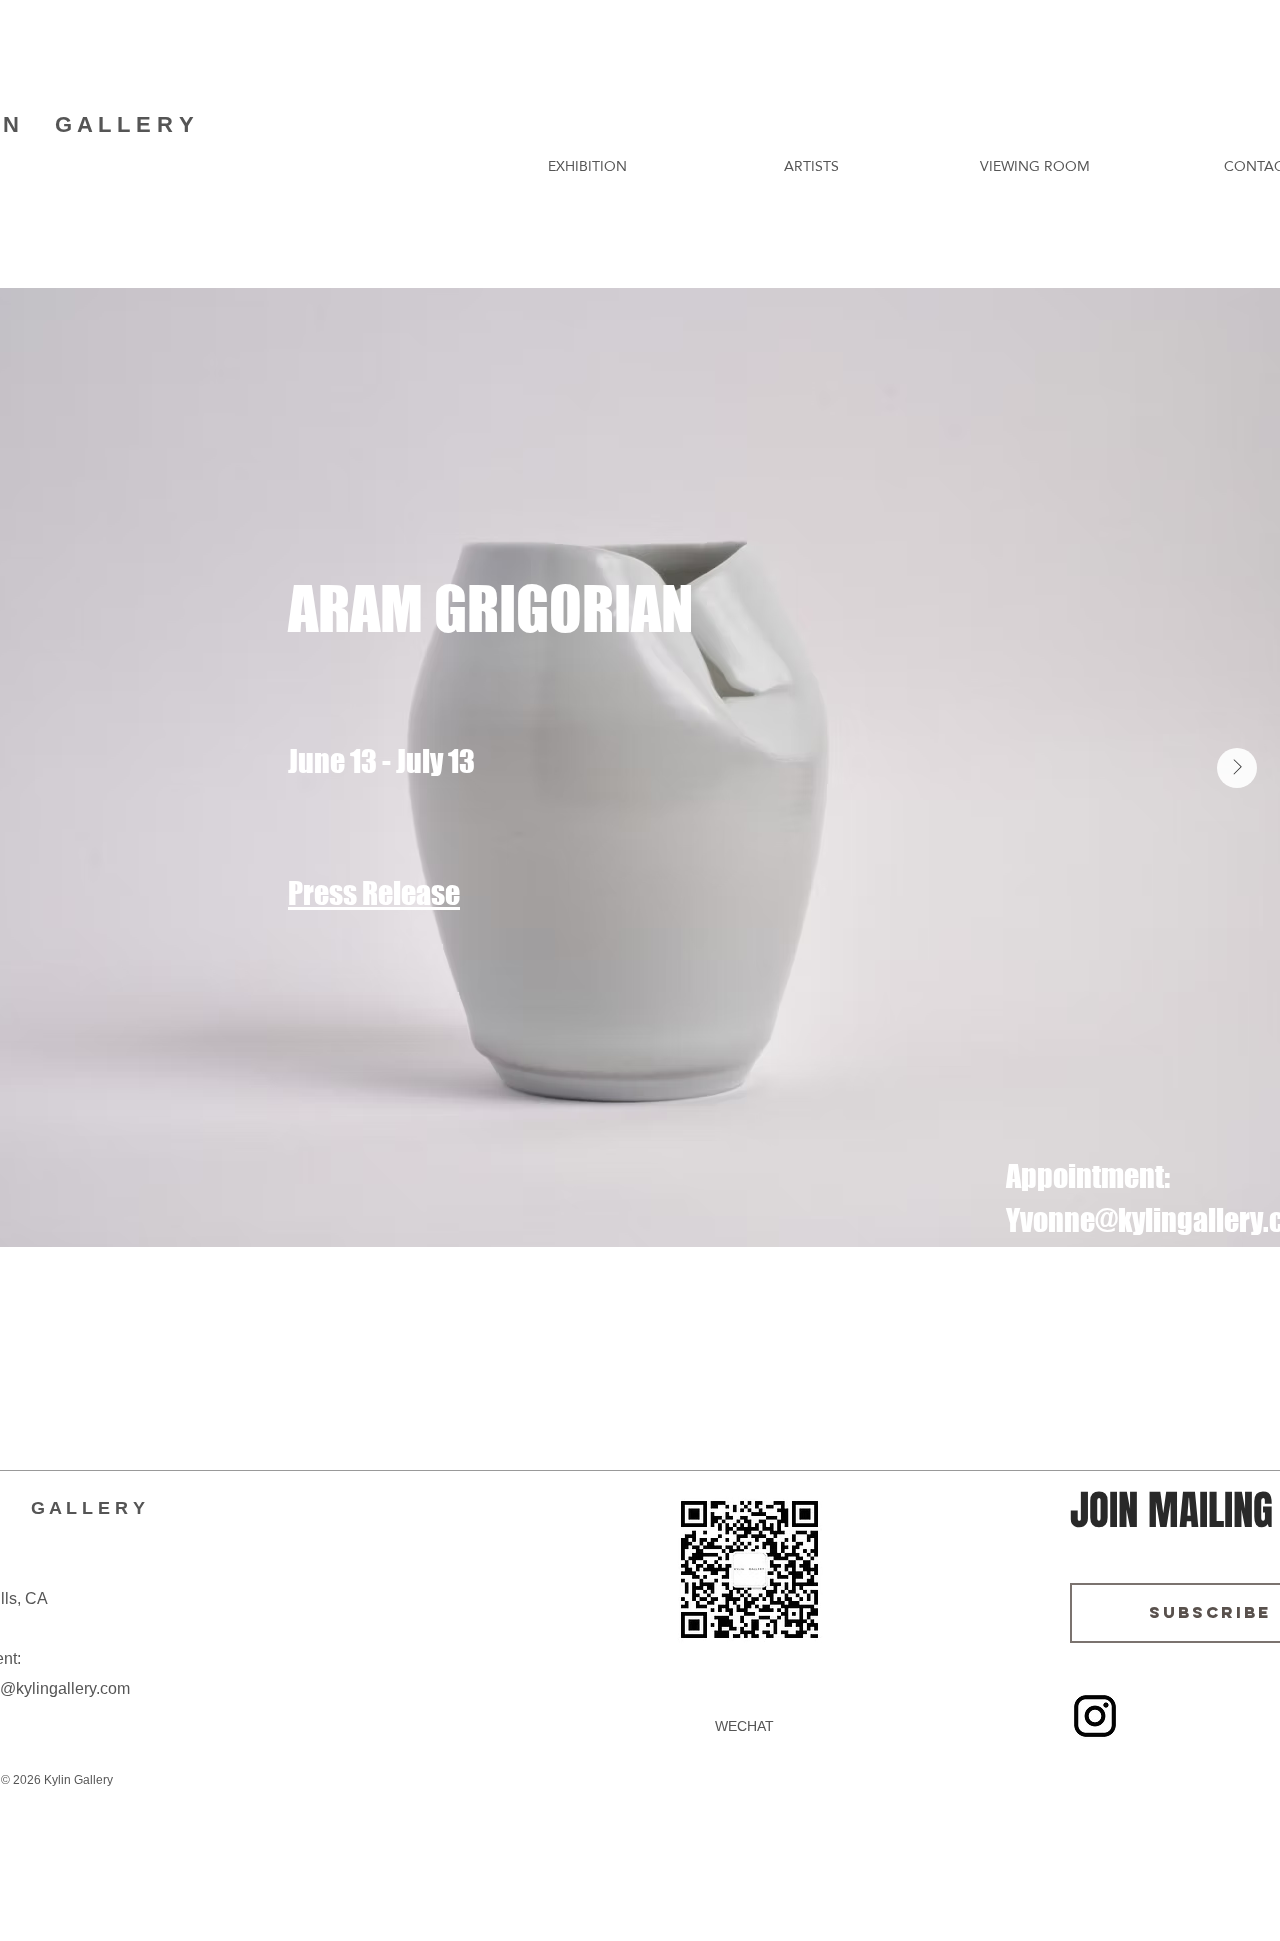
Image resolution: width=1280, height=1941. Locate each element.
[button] (587, 166)
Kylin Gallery (77, 1780)
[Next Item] (1237, 768)
